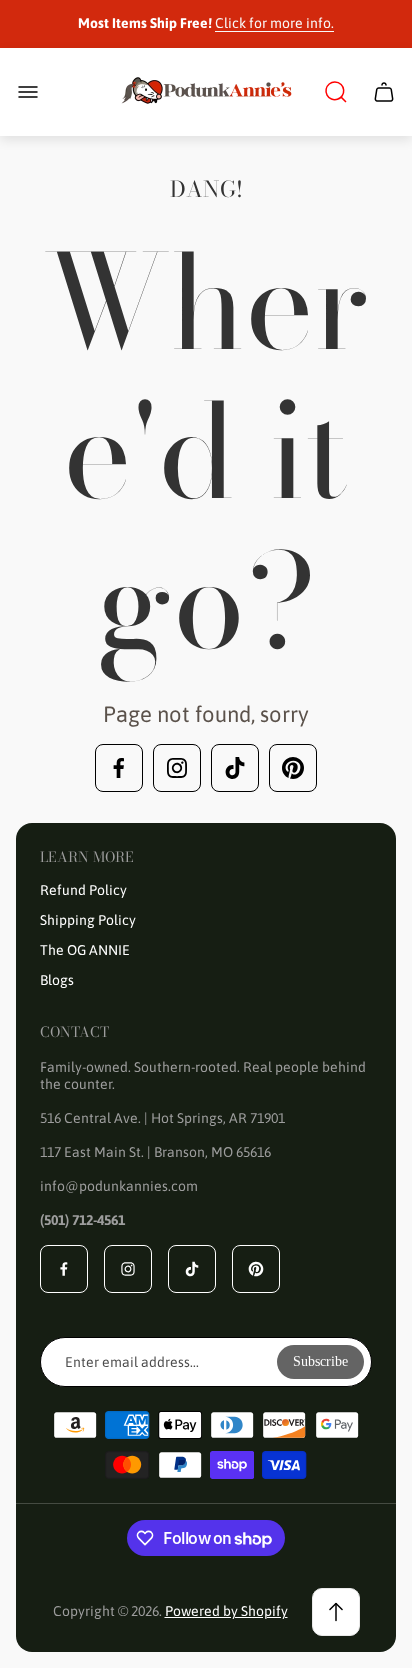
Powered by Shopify (226, 1611)
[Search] (336, 92)
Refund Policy (83, 890)
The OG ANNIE (85, 950)
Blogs (57, 980)
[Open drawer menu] (28, 92)
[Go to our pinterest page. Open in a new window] (293, 768)
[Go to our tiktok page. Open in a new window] (235, 768)
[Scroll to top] (336, 1612)
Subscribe (320, 1361)
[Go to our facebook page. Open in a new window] (119, 768)
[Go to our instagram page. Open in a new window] (177, 768)
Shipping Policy (88, 920)
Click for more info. (274, 23)
